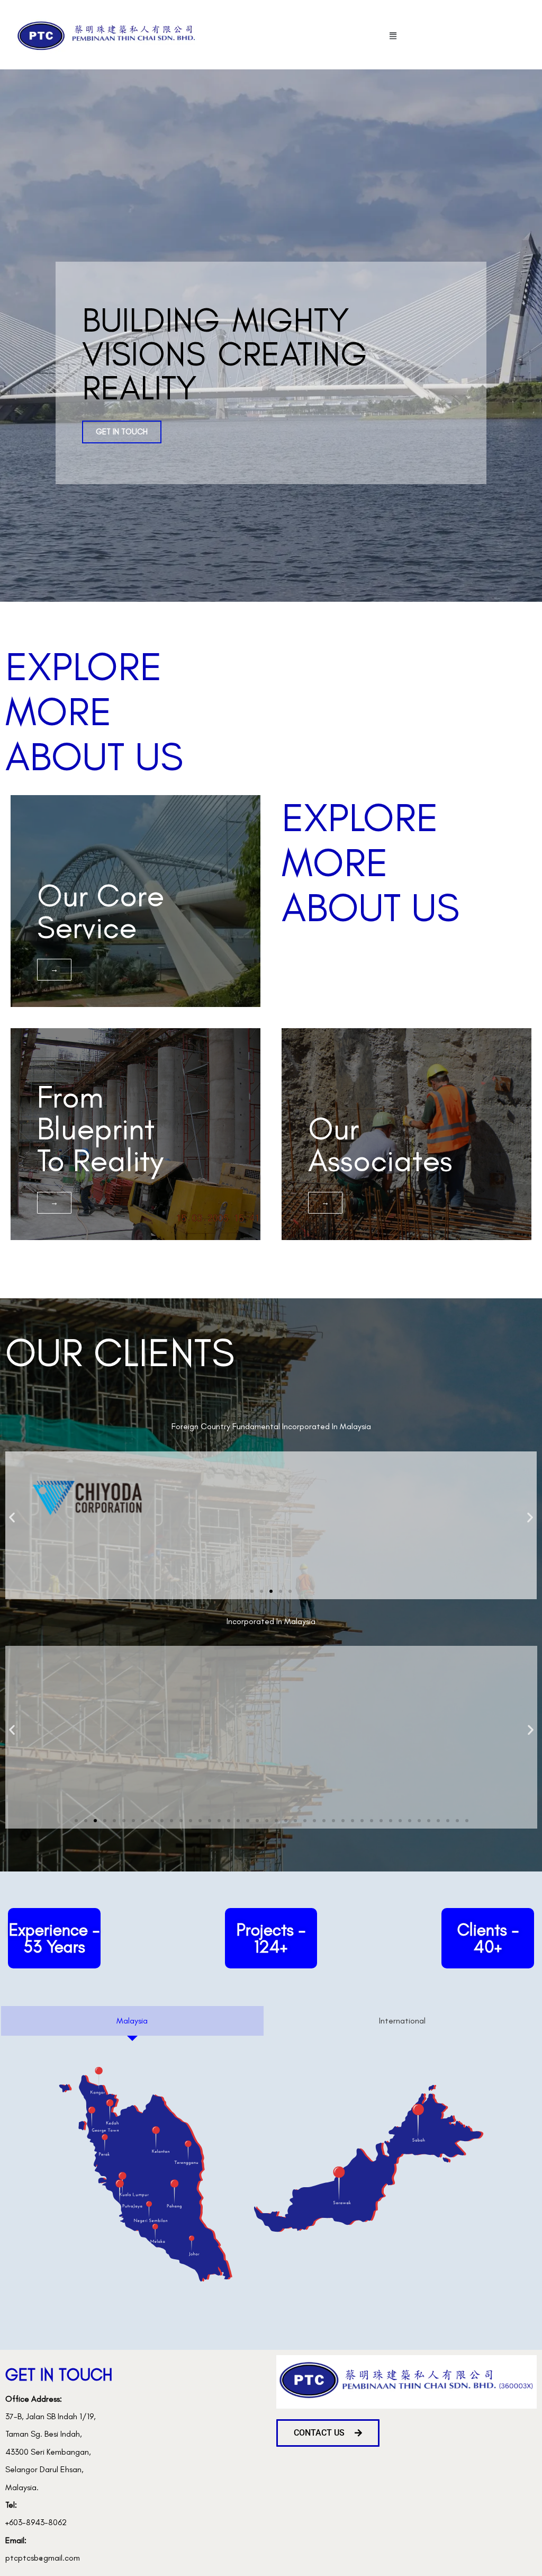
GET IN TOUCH (122, 432)
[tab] (132, 2021)
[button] (393, 36)
